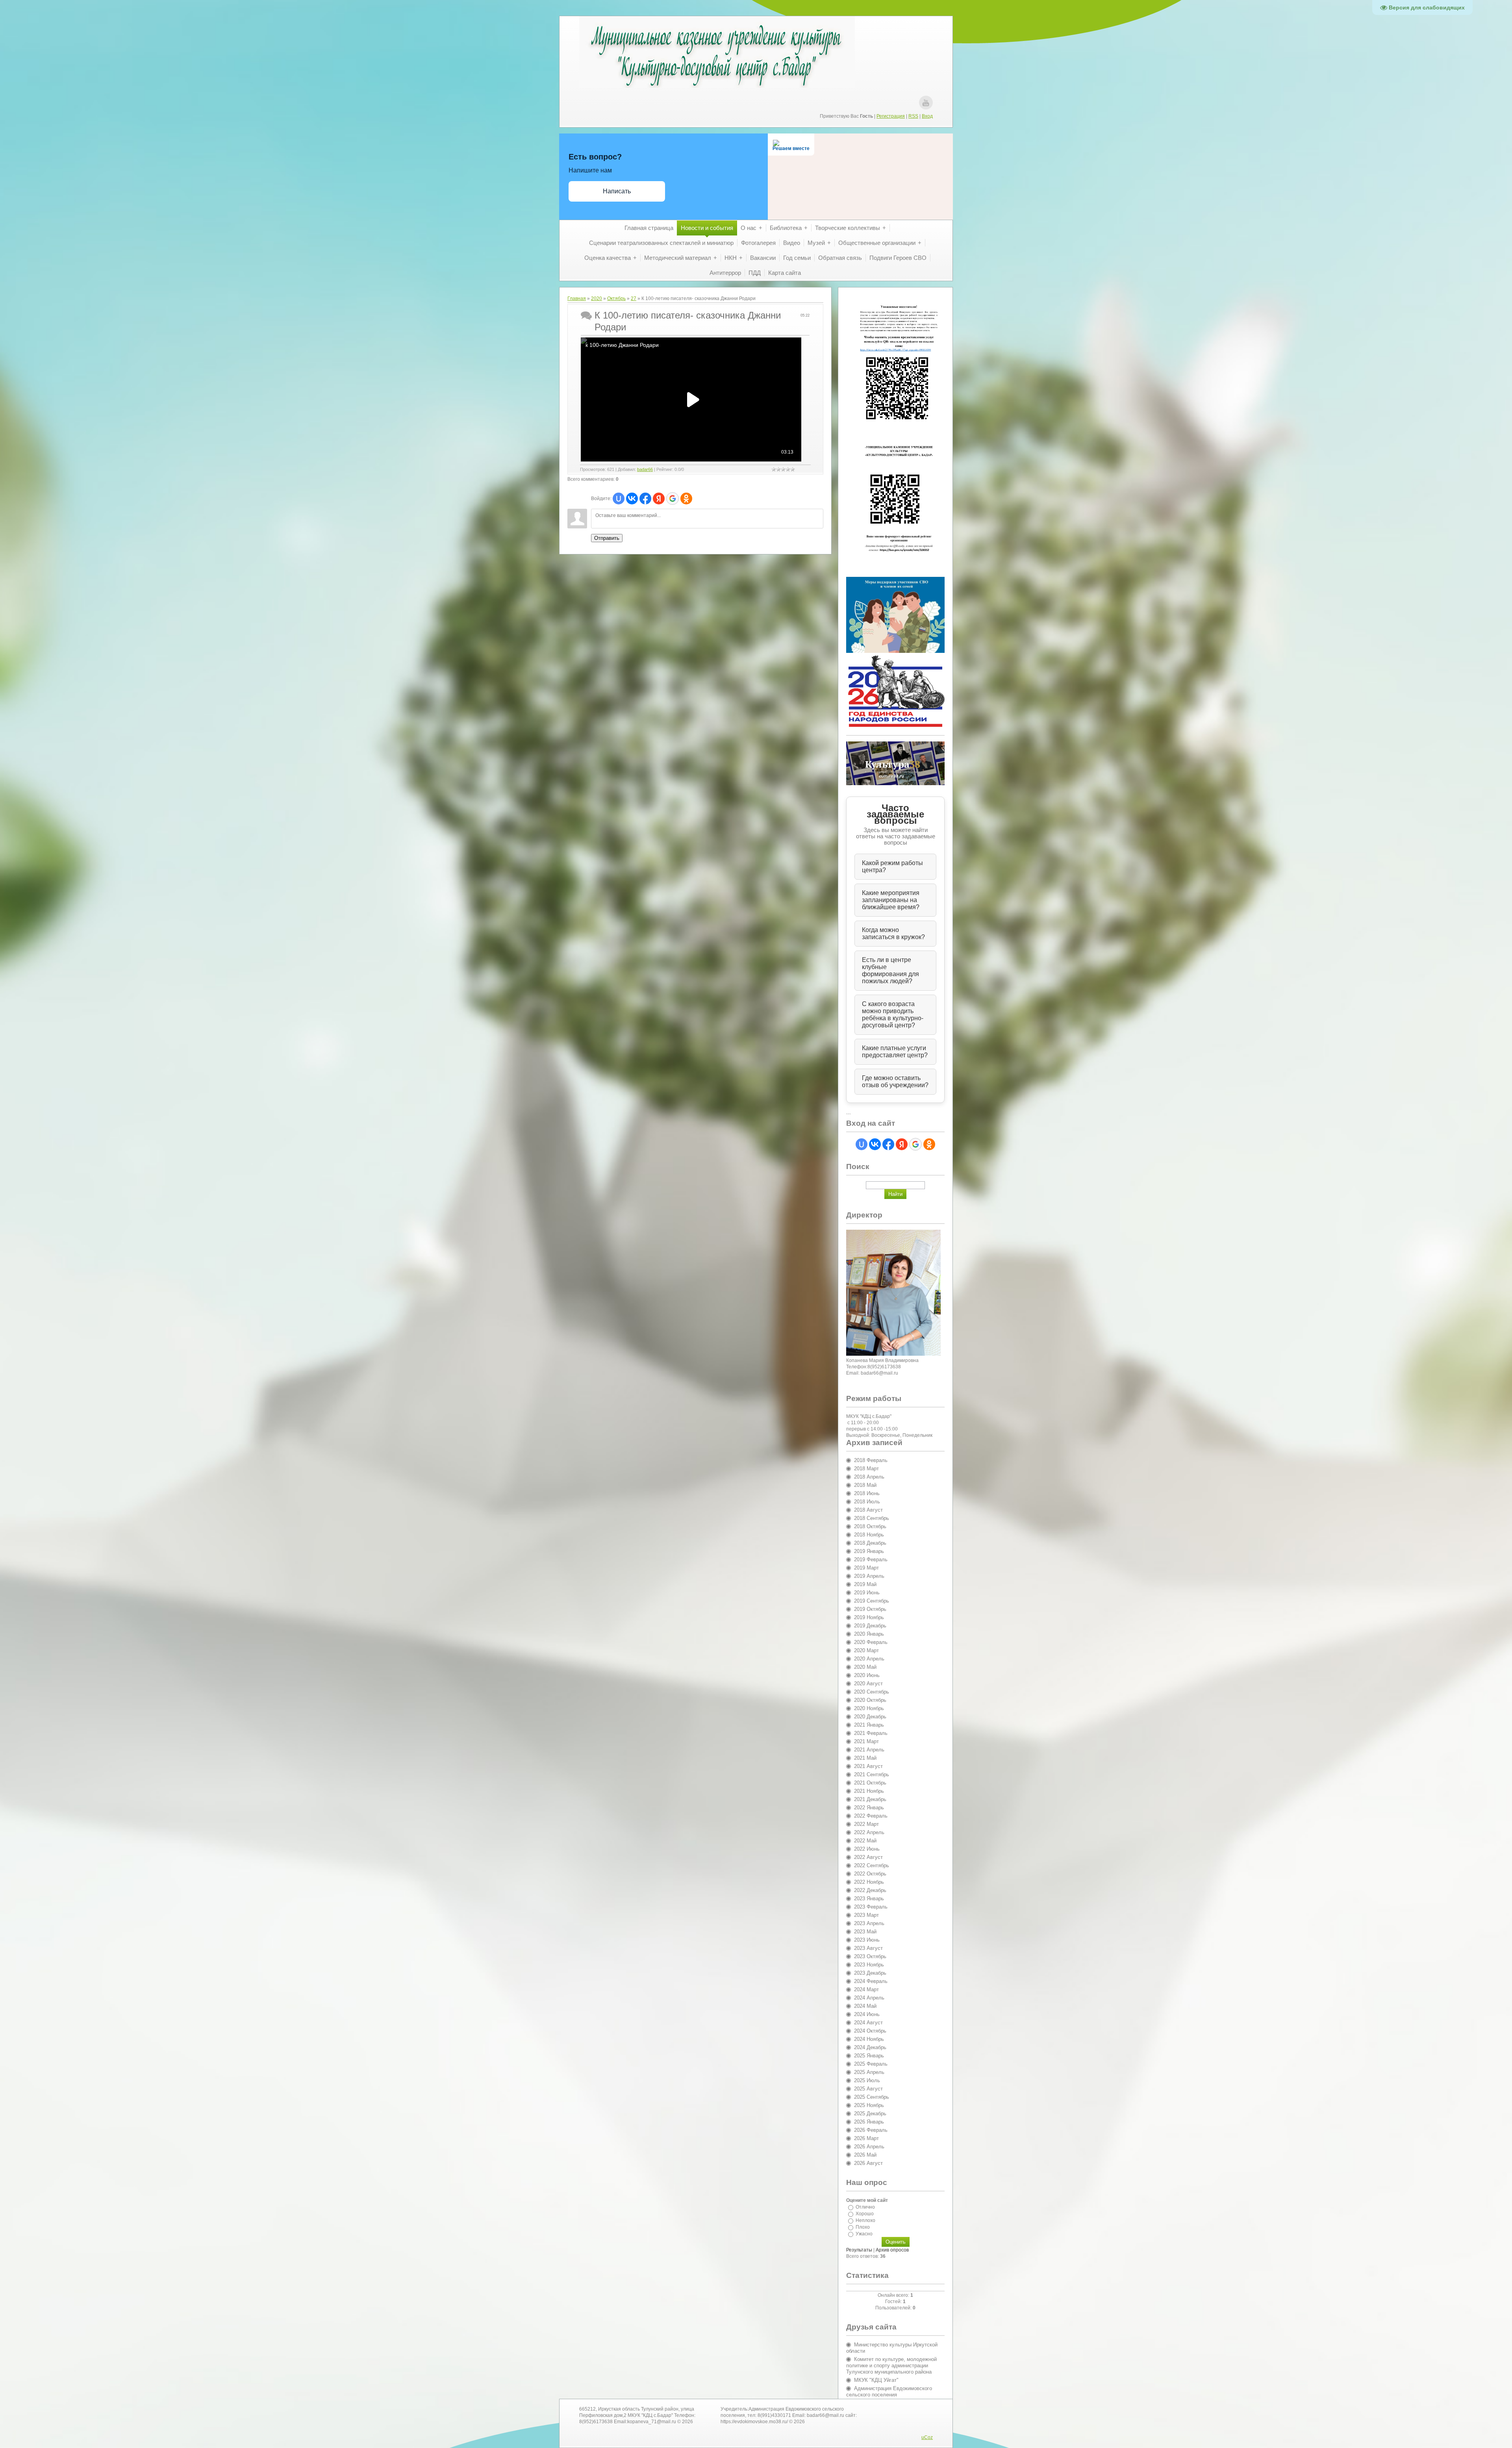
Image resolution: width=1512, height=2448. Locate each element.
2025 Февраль (871, 2064)
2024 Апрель (869, 1998)
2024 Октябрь (870, 2031)
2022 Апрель (869, 1832)
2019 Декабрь (870, 1626)
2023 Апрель (869, 1923)
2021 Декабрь (870, 1799)
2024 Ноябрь (869, 2039)
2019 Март (866, 1568)
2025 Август (868, 2089)
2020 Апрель (869, 1659)
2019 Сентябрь (872, 1601)
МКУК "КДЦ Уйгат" (876, 2380)
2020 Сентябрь (872, 1692)
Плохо (863, 2227)
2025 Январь (869, 2056)
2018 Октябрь (870, 1526)
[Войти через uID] (619, 498)
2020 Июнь (867, 1675)
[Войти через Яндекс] (659, 498)
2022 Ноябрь (869, 1882)
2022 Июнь (867, 1849)
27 (634, 298)
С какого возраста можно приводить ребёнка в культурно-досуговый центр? (893, 1015)
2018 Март (866, 1469)
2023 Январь (869, 1899)
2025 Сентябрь (872, 2097)
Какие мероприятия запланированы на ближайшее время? (891, 900)
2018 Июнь (867, 1493)
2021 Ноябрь (869, 1791)
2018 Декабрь (870, 1543)
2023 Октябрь (870, 1956)
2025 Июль (867, 2080)
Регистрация (891, 116)
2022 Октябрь (870, 1874)
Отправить (607, 538)
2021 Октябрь (870, 1783)
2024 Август (868, 2023)
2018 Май (865, 1485)
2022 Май (865, 1841)
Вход (927, 116)
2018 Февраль (871, 1460)
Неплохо (865, 2220)
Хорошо (865, 2214)
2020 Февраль (871, 1642)
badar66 (645, 469)
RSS (913, 116)
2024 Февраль (871, 1981)
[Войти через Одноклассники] (686, 498)
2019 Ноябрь (869, 1617)
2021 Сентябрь (872, 1774)
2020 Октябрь (870, 1700)
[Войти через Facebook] (645, 498)
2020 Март (866, 1650)
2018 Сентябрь (872, 1518)
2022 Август (868, 1857)
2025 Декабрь (870, 2114)
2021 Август (868, 1766)
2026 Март (866, 2138)
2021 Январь (869, 1725)
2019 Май (865, 1584)
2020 (597, 298)
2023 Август (868, 1948)
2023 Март (866, 1915)
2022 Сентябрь (872, 1865)
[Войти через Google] (673, 498)
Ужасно (864, 2234)
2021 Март (866, 1741)
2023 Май (865, 1932)
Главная (577, 298)
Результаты (859, 2250)
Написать (617, 191)
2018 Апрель (869, 1477)
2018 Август (868, 1510)
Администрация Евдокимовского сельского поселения (889, 2391)
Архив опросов (892, 2250)
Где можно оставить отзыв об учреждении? (895, 1081)
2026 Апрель (869, 2147)
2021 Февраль (871, 1733)
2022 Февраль (871, 1816)
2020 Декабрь (870, 1717)
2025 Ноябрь (869, 2105)
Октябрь (616, 298)
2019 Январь (869, 1551)
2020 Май (865, 1667)
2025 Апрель (869, 2072)
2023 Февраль (871, 1907)
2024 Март (866, 1989)
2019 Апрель (869, 1576)
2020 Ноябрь (869, 1708)
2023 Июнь (867, 1940)
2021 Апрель (869, 1750)
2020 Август (868, 1684)
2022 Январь (869, 1808)
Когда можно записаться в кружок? (893, 933)
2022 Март (866, 1824)
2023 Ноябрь (869, 1965)
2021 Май (865, 1758)
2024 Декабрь (870, 2047)
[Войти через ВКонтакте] (632, 498)
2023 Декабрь (870, 1973)
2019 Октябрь (870, 1609)
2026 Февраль (871, 2130)
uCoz (927, 2437)
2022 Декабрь (870, 1890)
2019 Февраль (871, 1559)
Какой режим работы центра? (892, 866)
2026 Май (865, 2155)
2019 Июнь (867, 1593)
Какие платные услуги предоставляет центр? (895, 1052)
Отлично (865, 2207)
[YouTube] (926, 103)
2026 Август (868, 2163)
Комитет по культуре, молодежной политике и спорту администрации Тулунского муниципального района (891, 2366)
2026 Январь (869, 2122)
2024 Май (865, 2006)
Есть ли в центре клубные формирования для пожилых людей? (890, 970)
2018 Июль (867, 1502)
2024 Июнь (867, 2014)
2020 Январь (869, 1634)
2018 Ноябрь (869, 1535)
